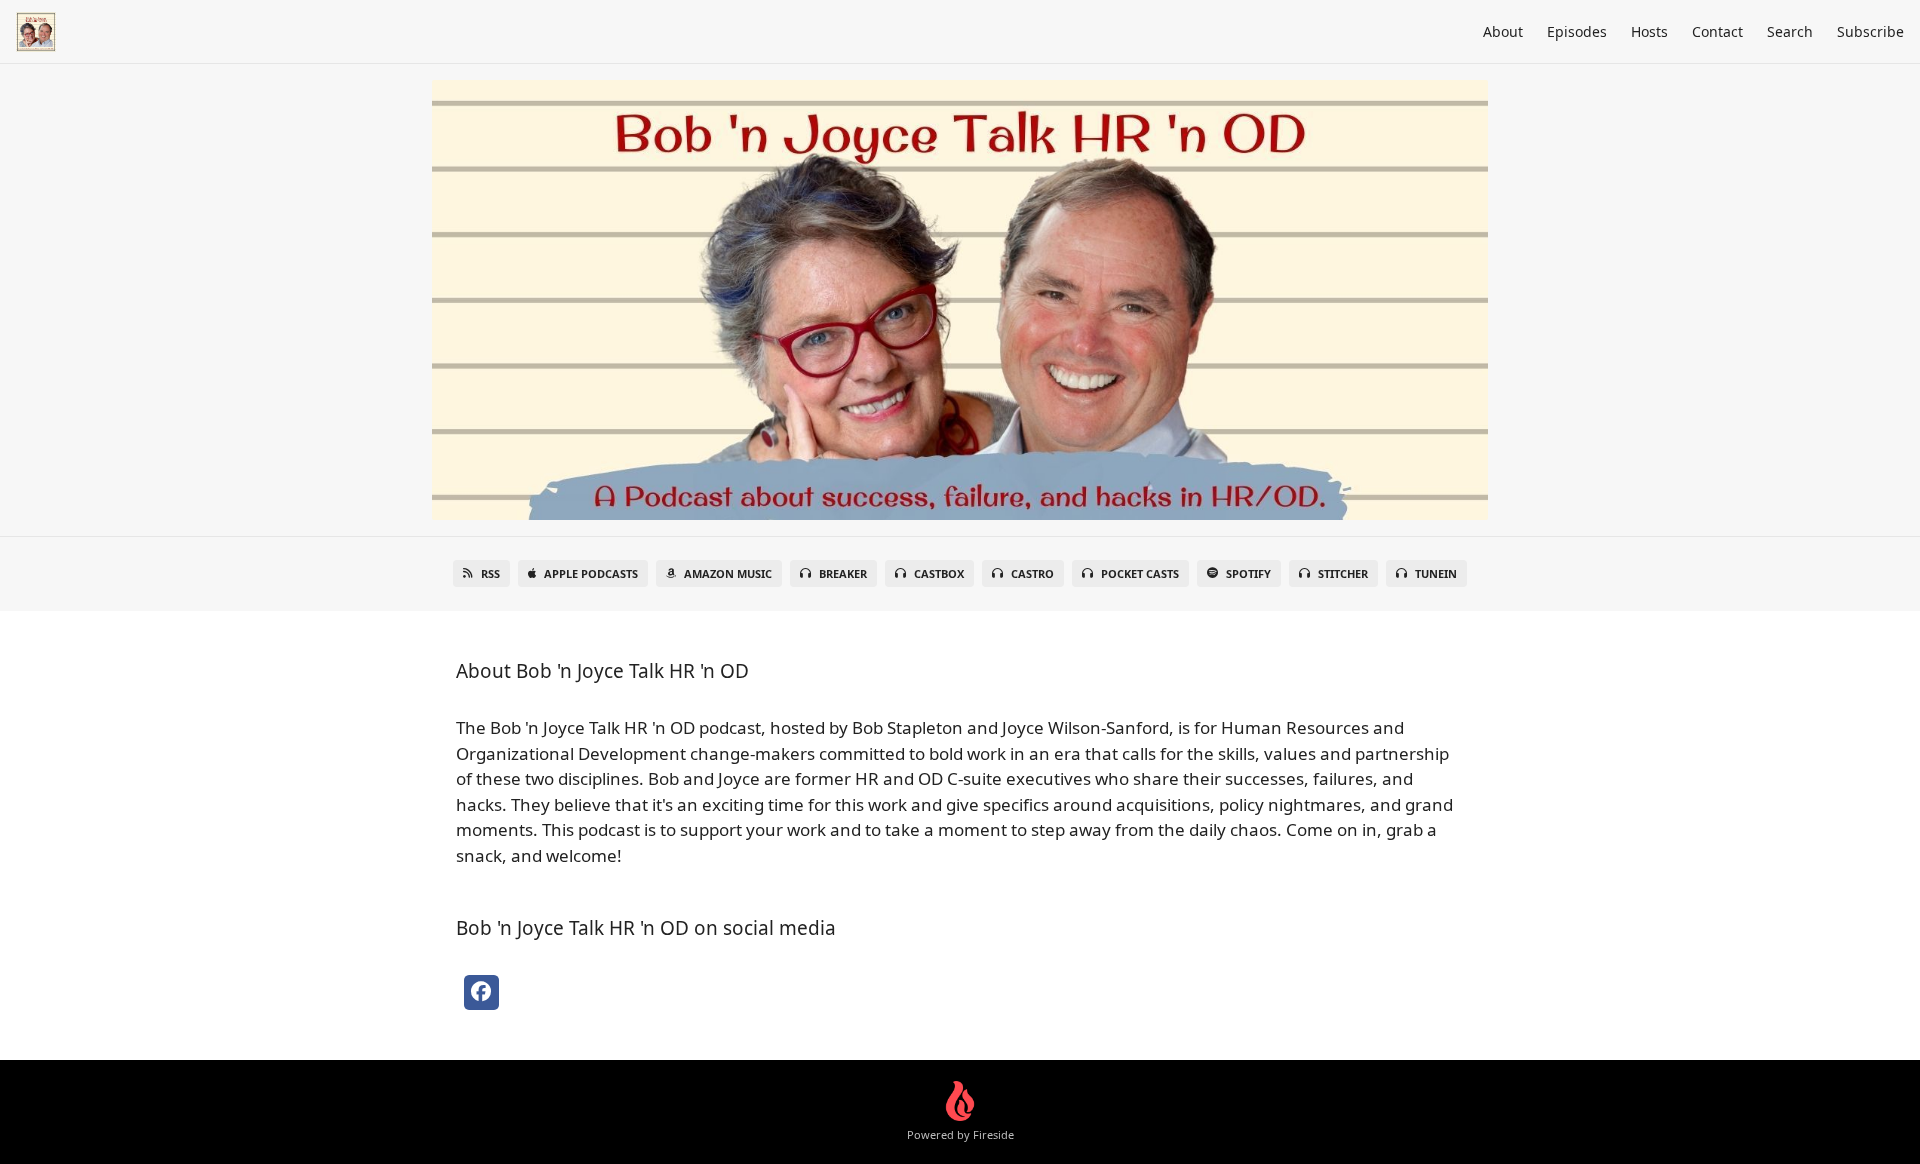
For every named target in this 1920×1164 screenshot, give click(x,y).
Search (1790, 31)
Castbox (939, 573)
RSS (490, 573)
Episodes (1577, 31)
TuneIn (1436, 573)
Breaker (843, 573)
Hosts (1649, 31)
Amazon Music (728, 573)
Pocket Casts (1140, 573)
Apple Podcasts (591, 573)
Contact (1717, 31)
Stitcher (1343, 573)
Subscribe (1870, 31)
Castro (1032, 573)
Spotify (1248, 573)
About (1503, 31)
